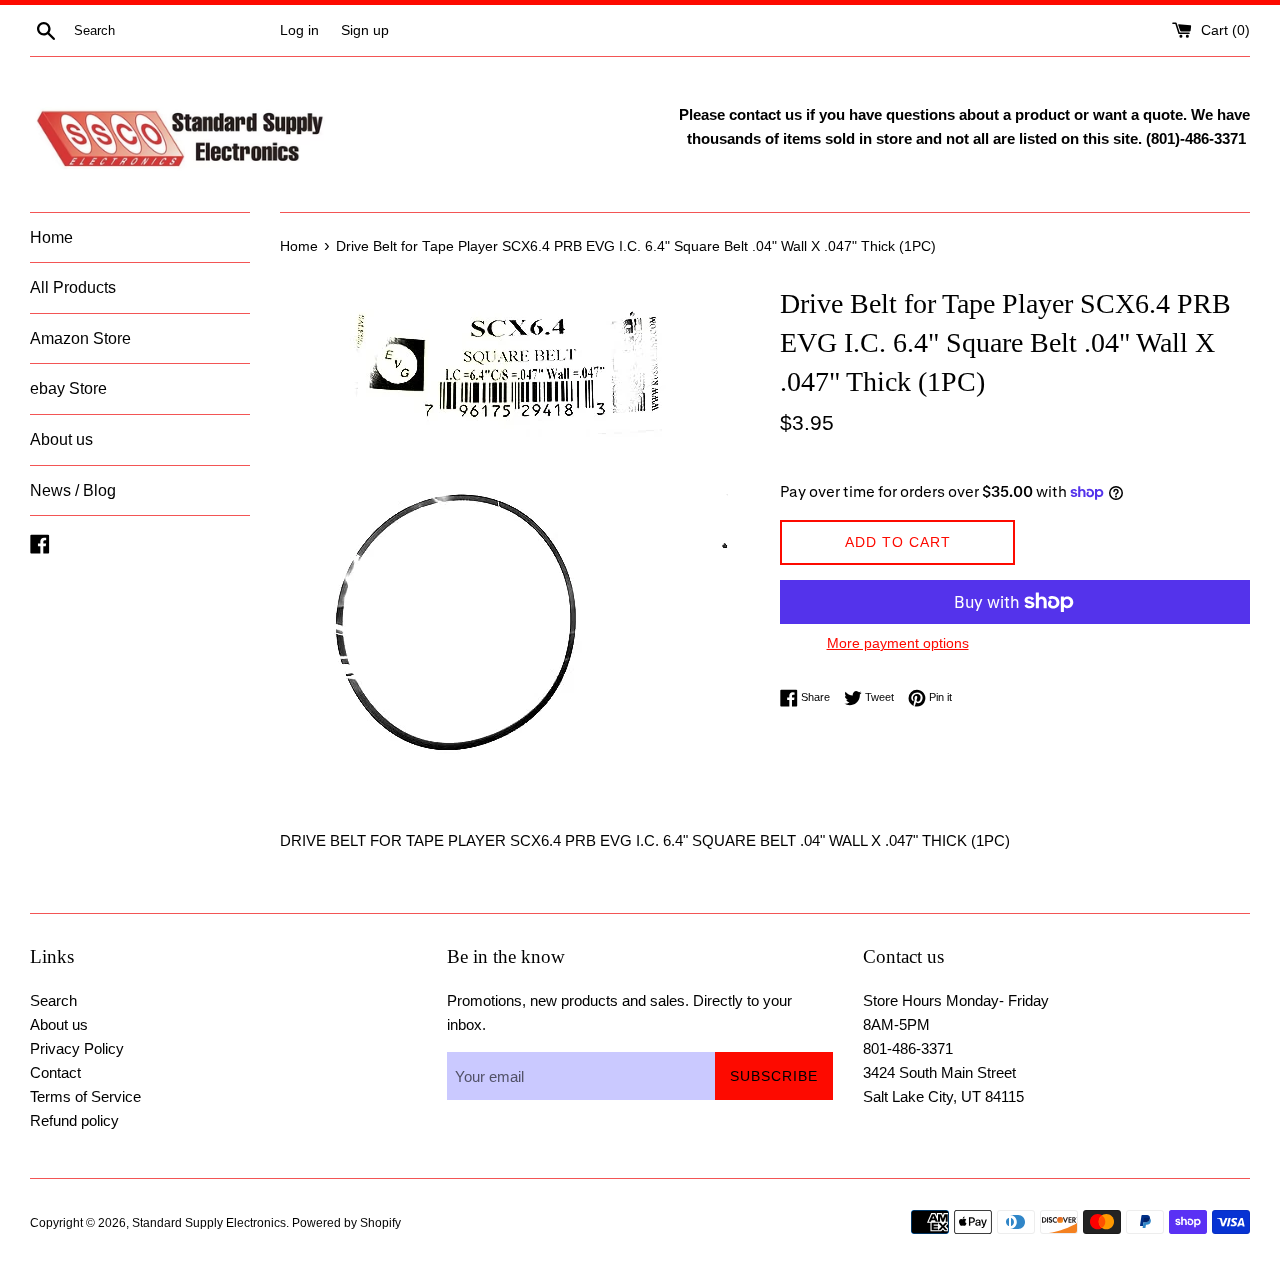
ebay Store (68, 388)
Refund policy (74, 1120)
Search (53, 1000)
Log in (299, 30)
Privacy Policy (77, 1048)
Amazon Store (80, 338)
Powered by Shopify (346, 1223)
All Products (73, 287)
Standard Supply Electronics (209, 1223)
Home (51, 237)
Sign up (365, 30)
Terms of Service (85, 1096)
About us (61, 439)
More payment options (898, 643)
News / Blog (73, 490)
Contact (55, 1072)
